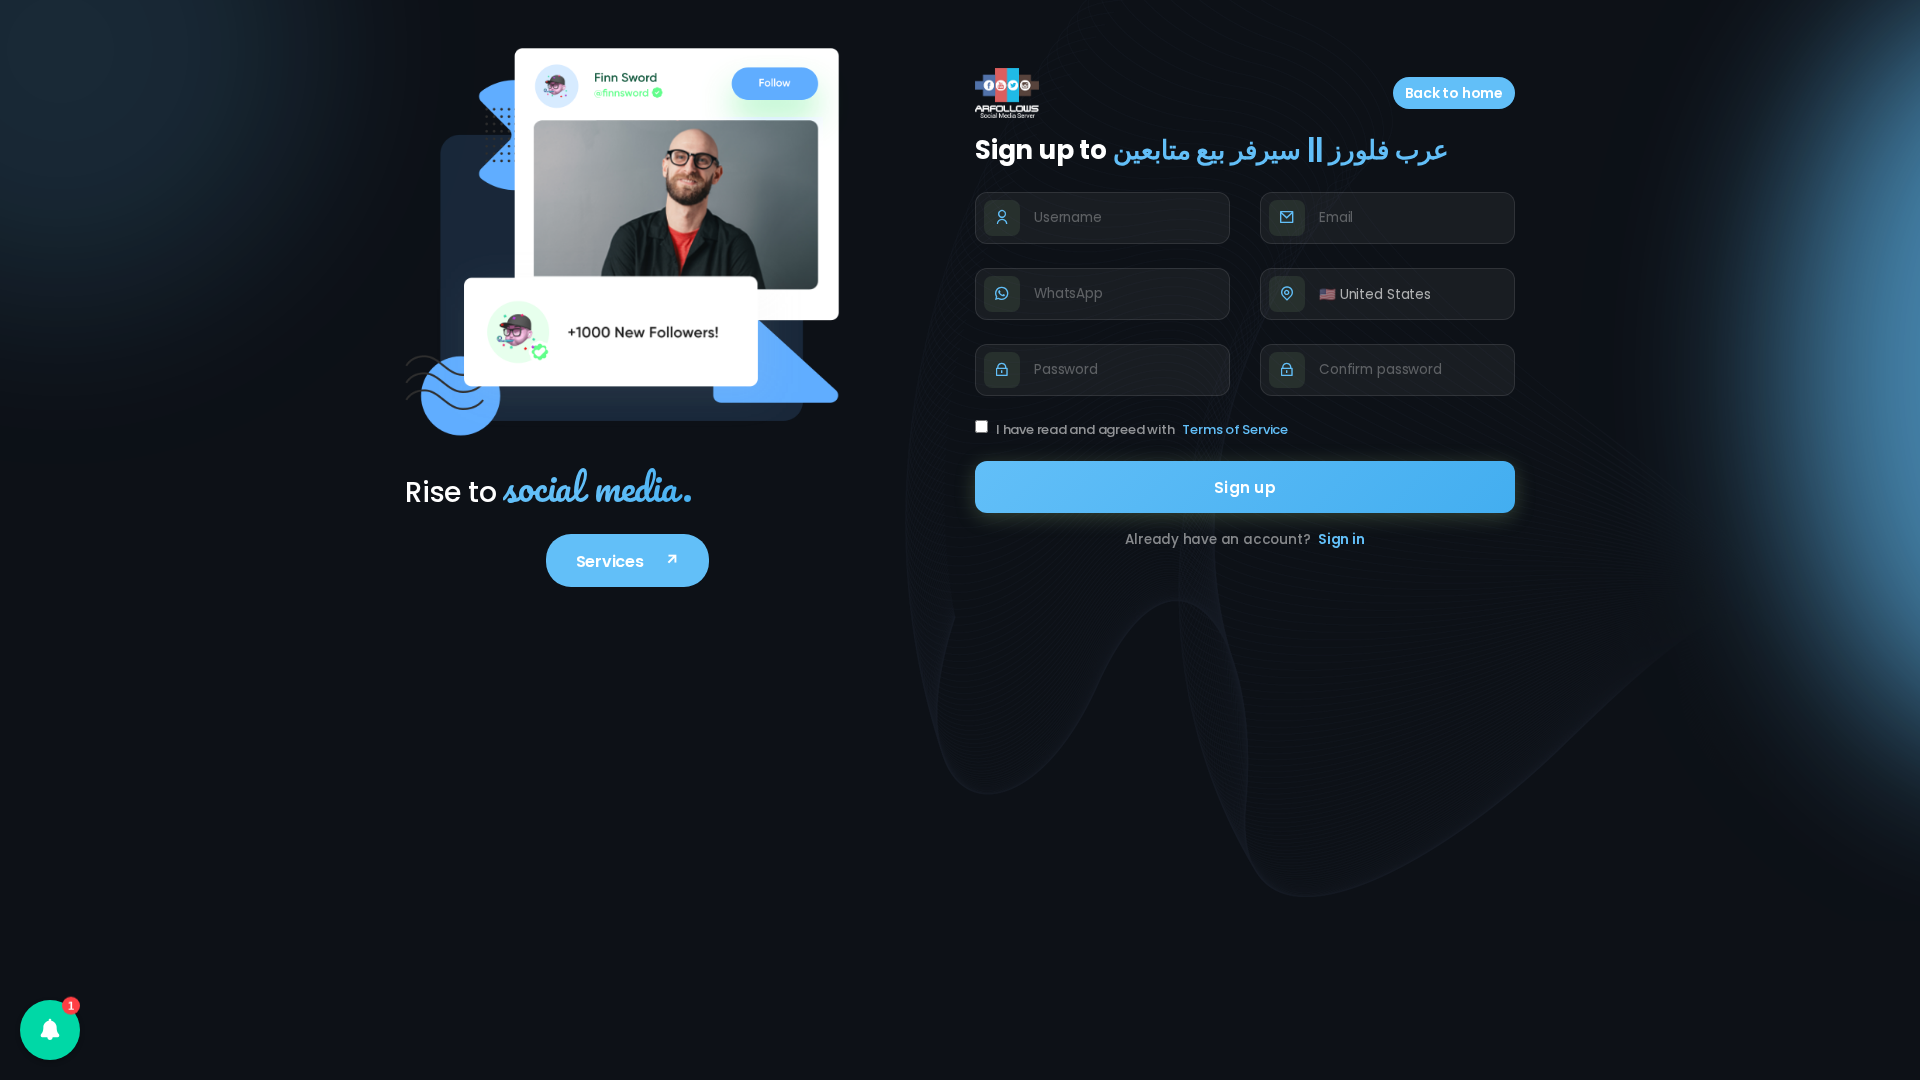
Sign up (1245, 487)
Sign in (1341, 539)
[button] (50, 1030)
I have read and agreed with (1142, 429)
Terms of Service (1235, 429)
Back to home (1454, 93)
